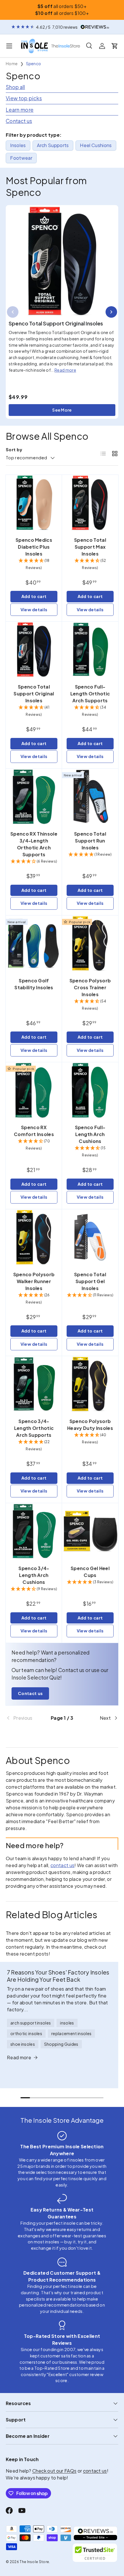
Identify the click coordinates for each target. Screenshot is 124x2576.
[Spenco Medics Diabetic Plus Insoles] (34, 503)
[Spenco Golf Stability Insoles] (34, 943)
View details (34, 610)
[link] (25, 1718)
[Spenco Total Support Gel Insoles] (90, 1237)
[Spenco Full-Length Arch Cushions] (90, 1090)
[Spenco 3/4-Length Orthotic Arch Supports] (34, 1384)
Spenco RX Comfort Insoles (34, 1131)
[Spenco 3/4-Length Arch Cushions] (34, 1531)
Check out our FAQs (55, 2471)
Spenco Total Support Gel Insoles (90, 1281)
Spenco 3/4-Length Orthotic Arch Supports (34, 1428)
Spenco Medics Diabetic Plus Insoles (34, 547)
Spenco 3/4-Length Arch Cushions (34, 1575)
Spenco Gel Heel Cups (90, 1572)
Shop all (15, 87)
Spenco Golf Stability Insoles (34, 984)
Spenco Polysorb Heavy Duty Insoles (90, 1425)
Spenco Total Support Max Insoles (90, 547)
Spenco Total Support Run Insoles (90, 841)
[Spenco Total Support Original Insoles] (62, 261)
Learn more (20, 110)
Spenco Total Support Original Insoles (56, 323)
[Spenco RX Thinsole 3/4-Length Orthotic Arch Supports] (34, 797)
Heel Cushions (96, 145)
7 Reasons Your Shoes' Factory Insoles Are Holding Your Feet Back (58, 1976)
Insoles (18, 145)
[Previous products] (13, 312)
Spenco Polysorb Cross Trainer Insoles (90, 987)
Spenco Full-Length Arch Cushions (90, 1134)
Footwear (21, 158)
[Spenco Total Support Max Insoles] (90, 503)
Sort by (14, 450)
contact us (62, 1865)
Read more (65, 370)
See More (62, 410)
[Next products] (111, 312)
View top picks (24, 98)
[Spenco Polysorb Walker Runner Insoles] (34, 1237)
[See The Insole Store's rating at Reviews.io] (95, 2533)
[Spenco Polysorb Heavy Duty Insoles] (90, 1384)
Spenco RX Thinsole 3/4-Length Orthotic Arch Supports (34, 844)
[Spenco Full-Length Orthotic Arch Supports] (90, 650)
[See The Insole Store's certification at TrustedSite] (95, 2553)
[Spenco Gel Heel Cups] (90, 1531)
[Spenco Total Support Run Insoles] (90, 797)
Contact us (19, 121)
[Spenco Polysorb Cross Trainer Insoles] (90, 943)
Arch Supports (53, 145)
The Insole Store (34, 2562)
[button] (115, 46)
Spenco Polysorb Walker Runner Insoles (34, 1281)
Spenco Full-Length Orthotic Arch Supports (90, 694)
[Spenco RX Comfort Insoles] (34, 1090)
